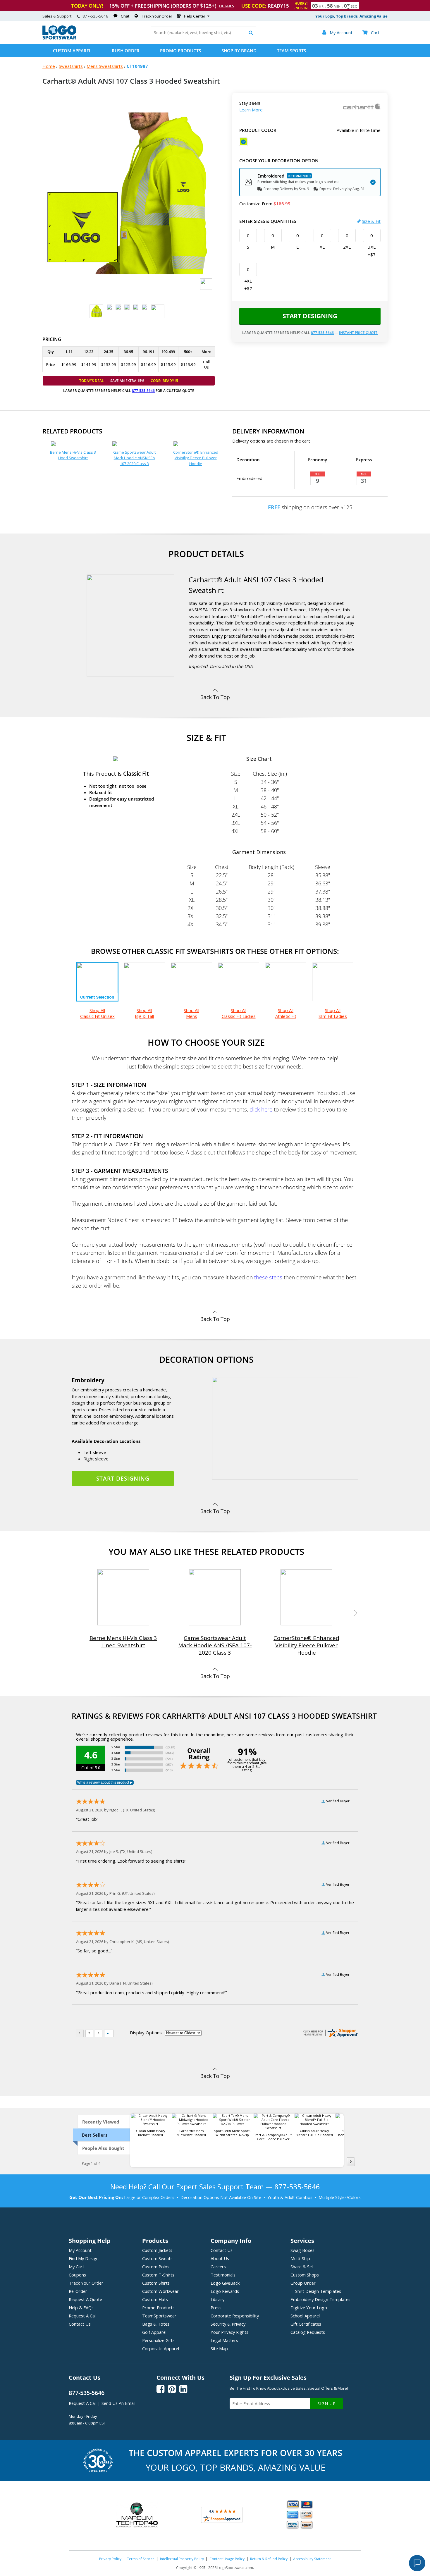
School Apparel (305, 2316)
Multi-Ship (300, 2258)
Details (227, 6)
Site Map (219, 2348)
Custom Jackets (157, 2250)
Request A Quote (85, 2299)
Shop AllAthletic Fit (286, 1013)
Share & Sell (302, 2267)
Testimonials (223, 2275)
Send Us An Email (118, 2403)
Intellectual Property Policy (182, 2559)
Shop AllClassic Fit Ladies (239, 1013)
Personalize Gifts (158, 2340)
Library (217, 2299)
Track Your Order (157, 16)
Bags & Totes (156, 2324)
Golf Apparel (154, 2332)
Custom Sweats (157, 2258)
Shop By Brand (239, 51)
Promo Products (180, 51)
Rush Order (126, 51)
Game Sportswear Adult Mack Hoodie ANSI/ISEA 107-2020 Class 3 (134, 458)
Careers (218, 2267)
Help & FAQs (81, 2307)
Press (216, 2307)
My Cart (76, 2267)
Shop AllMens (191, 1013)
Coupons (77, 2275)
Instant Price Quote (358, 333)
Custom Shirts (156, 2283)
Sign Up (327, 2404)
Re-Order (78, 2291)
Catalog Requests (308, 2332)
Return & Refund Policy (269, 2559)
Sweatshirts (71, 66)
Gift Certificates (306, 2324)
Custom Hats (155, 2299)
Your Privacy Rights (229, 2332)
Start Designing (310, 316)
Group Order (303, 2283)
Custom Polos (156, 2267)
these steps (268, 1277)
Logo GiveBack (225, 2283)
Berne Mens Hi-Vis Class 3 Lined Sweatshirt (73, 455)
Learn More (251, 110)
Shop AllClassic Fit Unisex (97, 1013)
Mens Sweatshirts (105, 66)
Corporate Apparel (161, 2348)
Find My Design (84, 2258)
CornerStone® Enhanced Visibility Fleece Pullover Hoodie (196, 458)
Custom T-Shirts (158, 2275)
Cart (371, 32)
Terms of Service (141, 2559)
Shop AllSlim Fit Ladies (333, 1013)
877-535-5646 (95, 16)
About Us (220, 2258)
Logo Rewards (225, 2291)
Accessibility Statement (312, 2559)
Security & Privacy (228, 2324)
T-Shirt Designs (316, 2291)
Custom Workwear (160, 2291)
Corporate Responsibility (235, 2316)
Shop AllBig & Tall (144, 1013)
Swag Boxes (302, 2250)
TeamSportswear (159, 2316)
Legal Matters (224, 2340)
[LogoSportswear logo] (59, 38)
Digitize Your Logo (309, 2307)
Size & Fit (371, 221)
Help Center (195, 16)
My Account (80, 2250)
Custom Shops (305, 2275)
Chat (125, 16)
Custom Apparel (72, 51)
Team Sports (291, 51)
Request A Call (83, 2316)
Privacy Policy (110, 2559)
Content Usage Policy (227, 2559)
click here (261, 1109)
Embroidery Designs (320, 2299)
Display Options (146, 2033)
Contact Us (80, 2324)
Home (49, 66)
